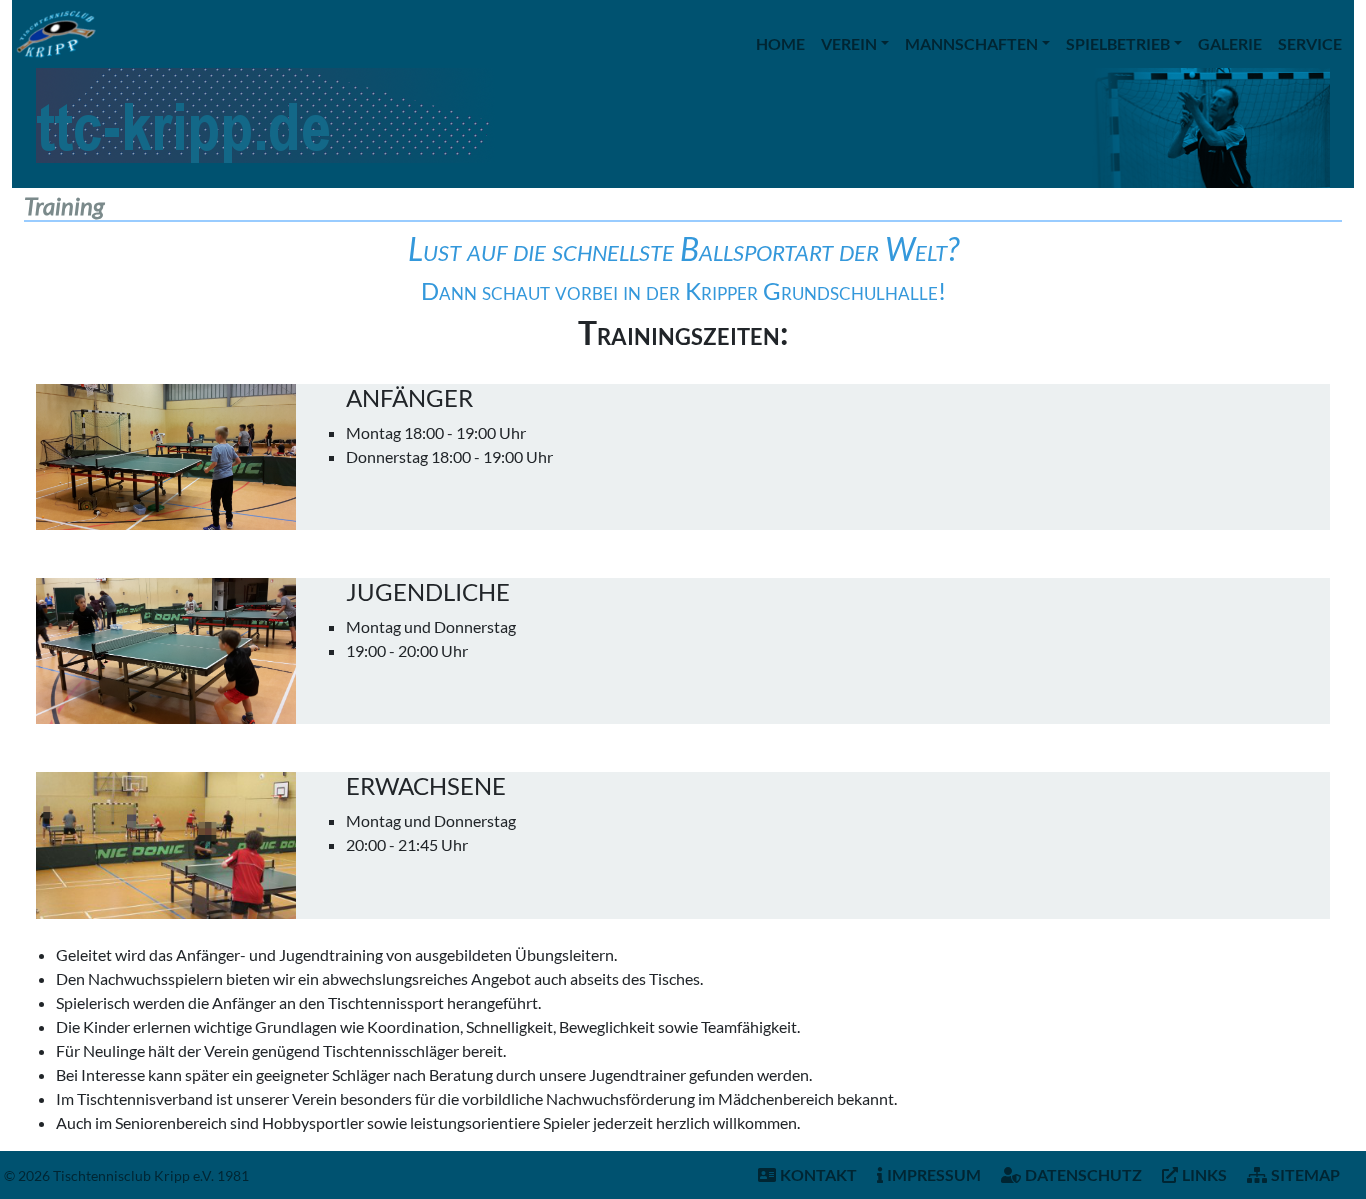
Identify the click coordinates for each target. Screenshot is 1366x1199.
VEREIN (849, 43)
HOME (780, 43)
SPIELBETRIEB (1118, 43)
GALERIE (1230, 43)
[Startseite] (56, 34)
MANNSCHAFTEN (971, 43)
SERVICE (1310, 43)
